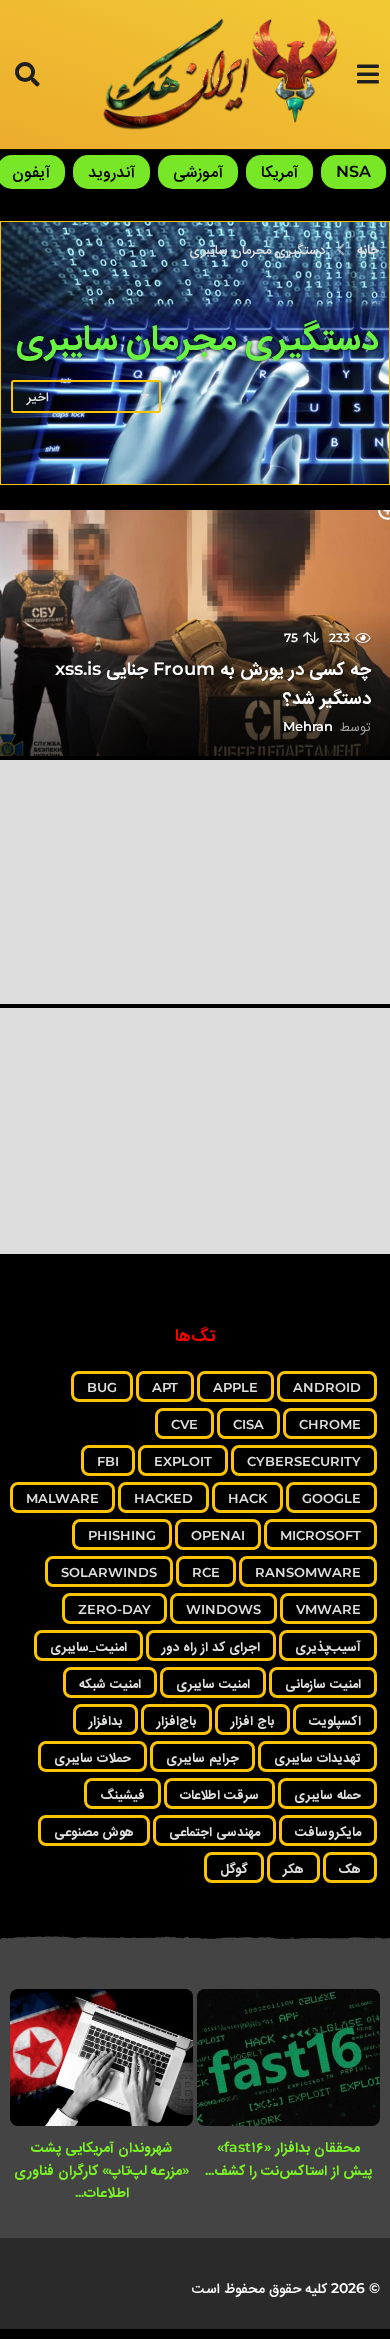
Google (331, 1498)
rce (206, 1572)
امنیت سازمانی (323, 1683)
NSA (353, 171)
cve (184, 1424)
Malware (62, 1498)
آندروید (111, 171)
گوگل (234, 1868)
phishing (122, 1535)
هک (350, 1868)
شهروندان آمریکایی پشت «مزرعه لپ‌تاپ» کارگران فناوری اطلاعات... (101, 2169)
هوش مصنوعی (94, 1831)
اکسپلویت (335, 1720)
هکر (293, 1868)
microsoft (320, 1535)
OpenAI (218, 1535)
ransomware (308, 1572)
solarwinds (109, 1572)
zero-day (114, 1609)
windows (223, 1609)
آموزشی (198, 171)
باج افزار (252, 1720)
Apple (235, 1387)
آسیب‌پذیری (328, 1646)
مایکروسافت (328, 1831)
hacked (163, 1498)
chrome (330, 1424)
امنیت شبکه (110, 1683)
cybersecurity (304, 1461)
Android (327, 1387)
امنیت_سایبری (88, 1646)
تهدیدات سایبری (317, 1757)
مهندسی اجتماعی (214, 1831)
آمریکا (279, 171)
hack (247, 1498)
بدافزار (105, 1720)
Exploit (183, 1461)
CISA (248, 1424)
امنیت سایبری (213, 1683)
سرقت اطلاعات (219, 1794)
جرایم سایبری (202, 1757)
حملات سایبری (92, 1757)
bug (102, 1387)
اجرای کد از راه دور (211, 1646)
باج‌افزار (176, 1720)
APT (165, 1387)
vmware (328, 1609)
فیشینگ (122, 1794)
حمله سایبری (327, 1794)
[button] (367, 74)
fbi (108, 1461)
